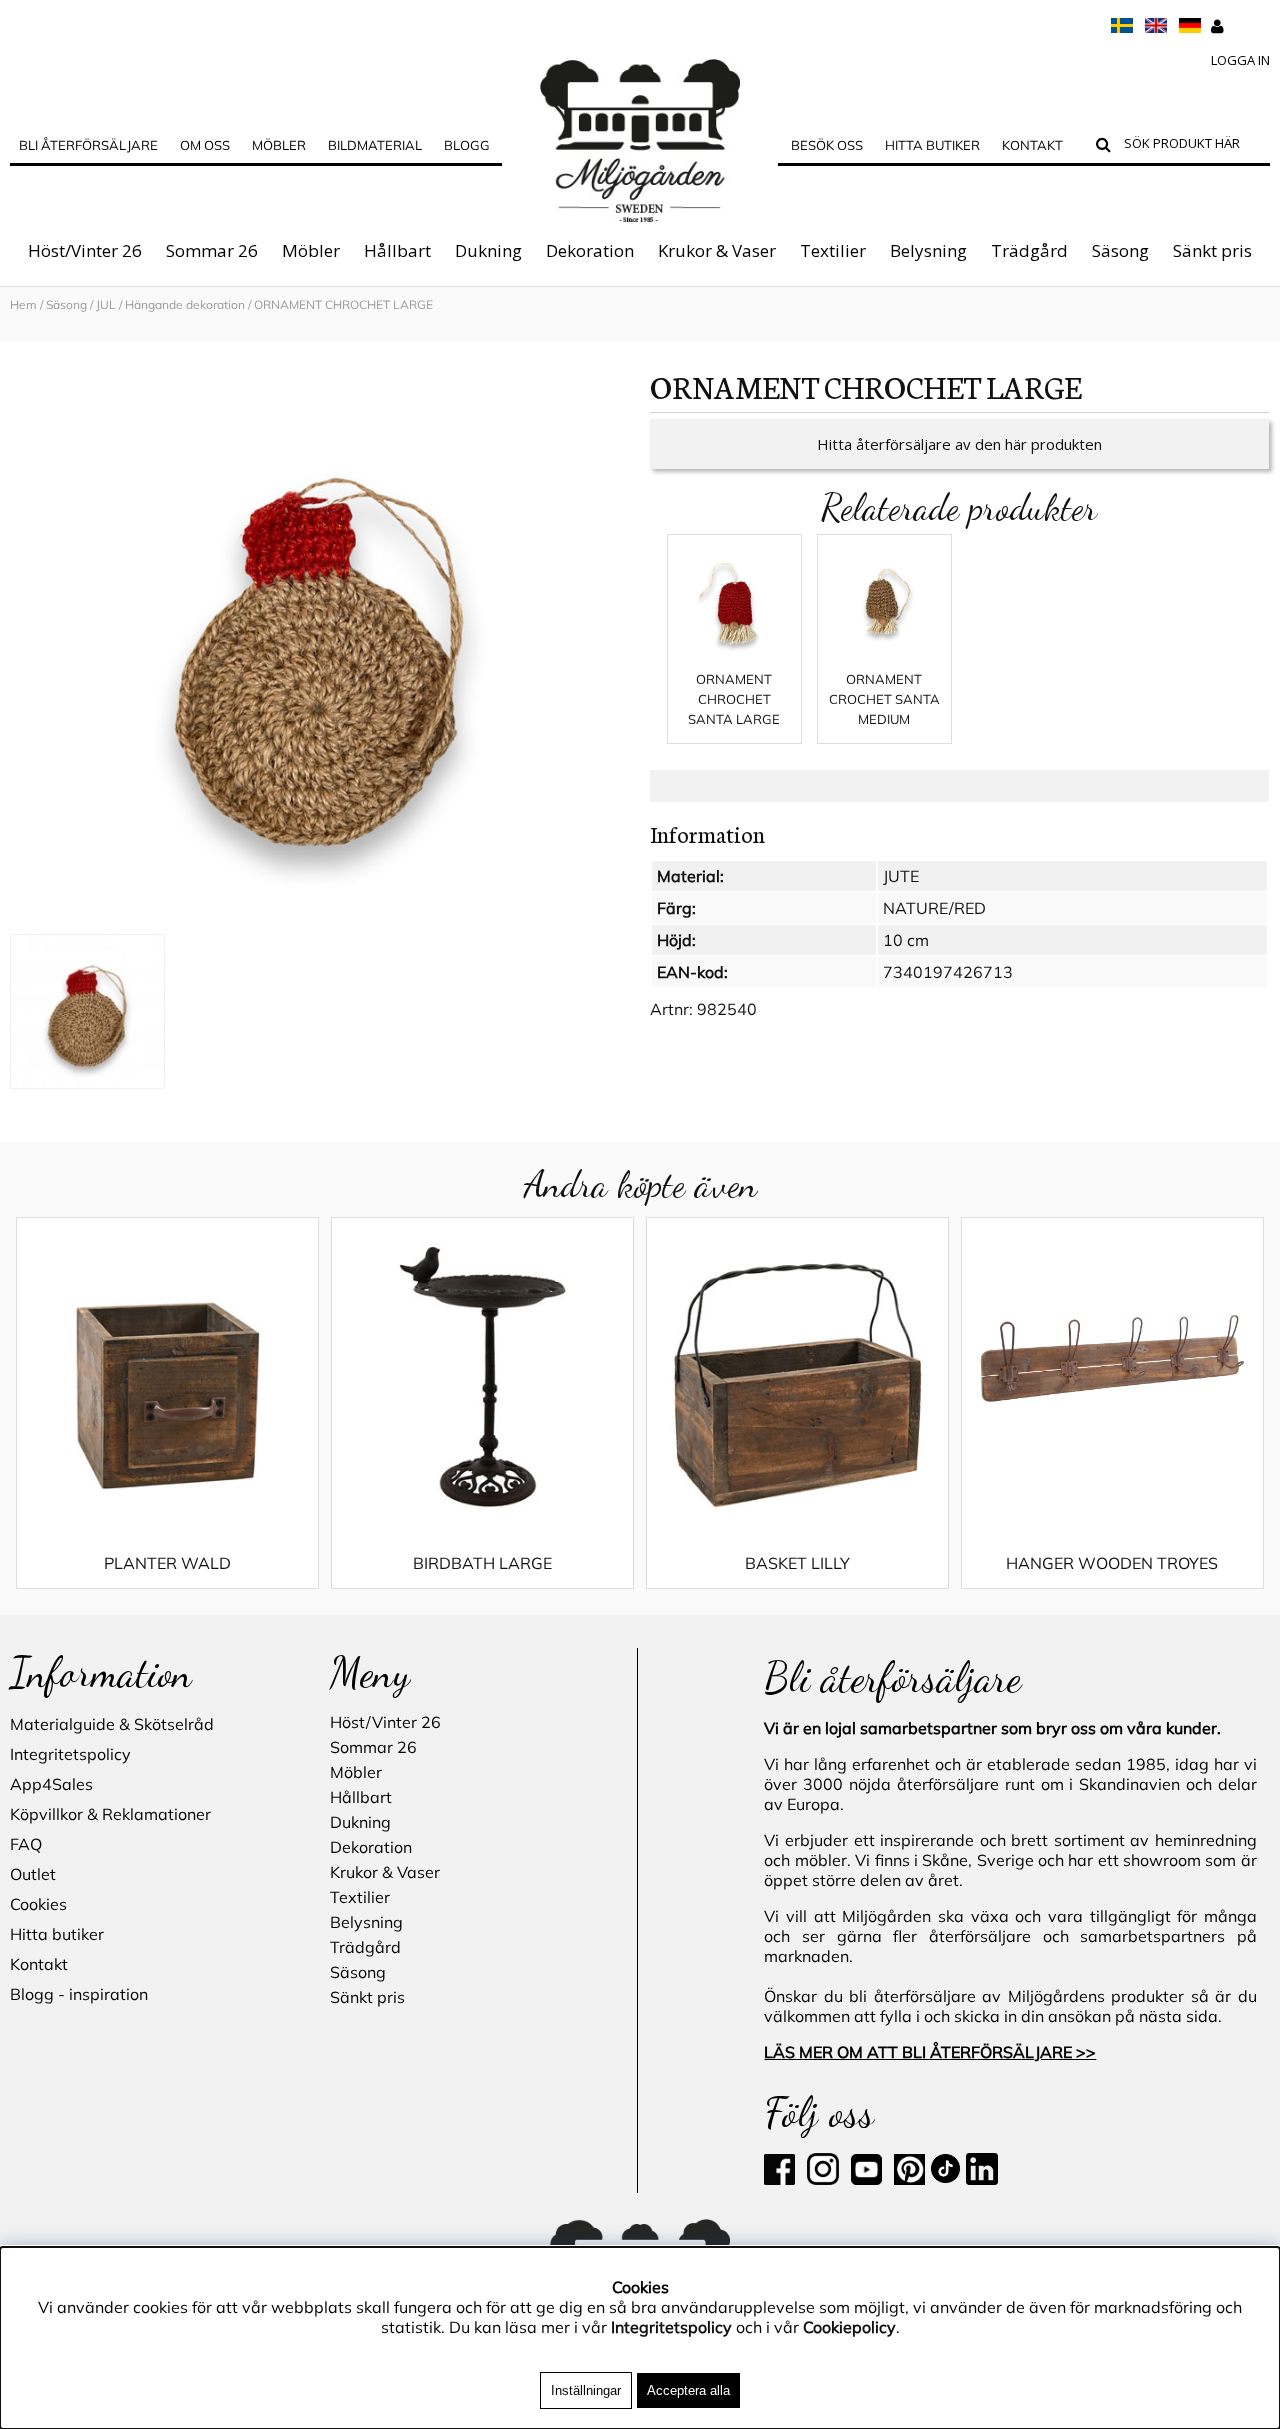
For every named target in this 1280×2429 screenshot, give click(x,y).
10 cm (906, 940)
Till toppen (39, 332)
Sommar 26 (212, 250)
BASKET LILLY (797, 1563)
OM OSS (205, 145)
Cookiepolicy (849, 2327)
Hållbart (397, 250)
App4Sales (51, 1784)
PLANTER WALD (167, 1563)
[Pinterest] (907, 2179)
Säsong (1120, 250)
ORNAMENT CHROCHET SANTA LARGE (734, 699)
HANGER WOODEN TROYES (1112, 1563)
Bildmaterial (375, 145)
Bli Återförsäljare (88, 145)
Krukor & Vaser (717, 250)
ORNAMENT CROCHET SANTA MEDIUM (884, 699)
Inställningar (586, 2390)
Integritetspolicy (70, 1754)
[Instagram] (823, 2179)
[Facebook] (783, 2179)
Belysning (928, 250)
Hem (23, 304)
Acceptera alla (688, 2390)
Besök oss (827, 145)
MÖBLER (279, 145)
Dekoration (590, 250)
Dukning (488, 250)
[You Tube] (864, 2179)
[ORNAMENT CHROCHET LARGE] (319, 644)
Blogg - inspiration (79, 1994)
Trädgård (1029, 250)
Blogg (467, 145)
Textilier (833, 250)
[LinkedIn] (982, 2179)
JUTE (901, 876)
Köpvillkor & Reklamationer (110, 1814)
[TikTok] (947, 2179)
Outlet (33, 1874)
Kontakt (1032, 145)
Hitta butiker (932, 145)
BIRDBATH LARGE (482, 1563)
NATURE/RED (934, 908)
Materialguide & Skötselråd (112, 1724)
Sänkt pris (1212, 250)
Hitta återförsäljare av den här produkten (959, 444)
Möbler (311, 250)
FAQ (26, 1844)
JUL (106, 304)
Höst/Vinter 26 (85, 250)
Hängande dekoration (185, 304)
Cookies (38, 1904)
